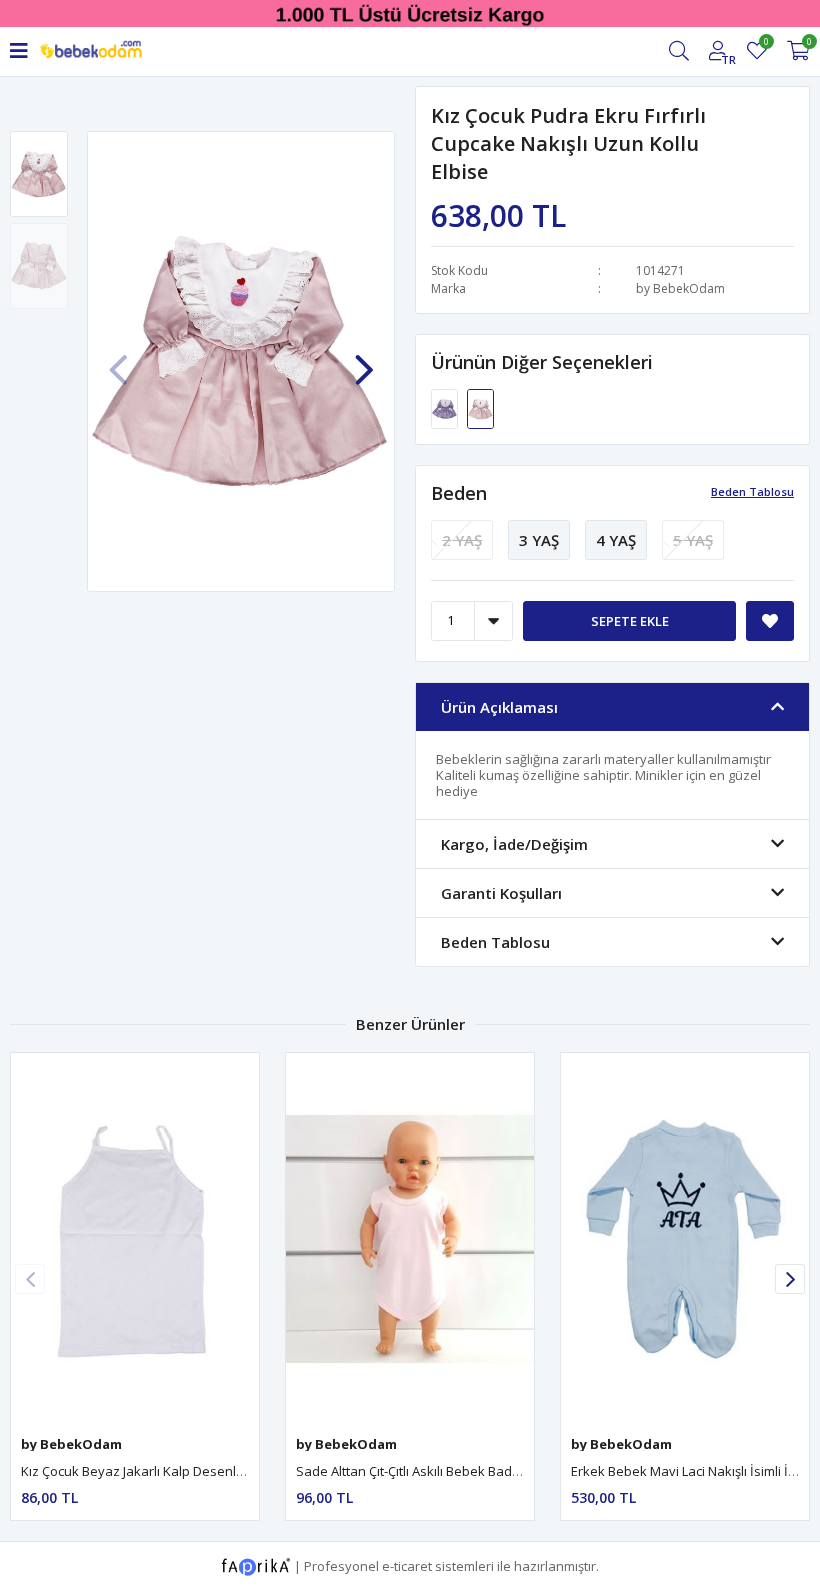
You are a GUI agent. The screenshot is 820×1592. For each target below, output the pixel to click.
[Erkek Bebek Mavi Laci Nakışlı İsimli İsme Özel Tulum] (685, 1239)
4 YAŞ (616, 540)
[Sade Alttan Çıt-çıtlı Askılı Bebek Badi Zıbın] (410, 1239)
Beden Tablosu (752, 491)
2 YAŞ (462, 540)
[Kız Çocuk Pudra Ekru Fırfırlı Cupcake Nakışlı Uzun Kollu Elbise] (480, 407)
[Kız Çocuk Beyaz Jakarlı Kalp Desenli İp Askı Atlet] (135, 1239)
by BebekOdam (680, 288)
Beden (459, 493)
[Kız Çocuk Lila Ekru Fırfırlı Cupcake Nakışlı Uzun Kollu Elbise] (446, 407)
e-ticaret (407, 1565)
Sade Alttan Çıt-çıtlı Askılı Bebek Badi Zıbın (422, 1471)
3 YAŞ (539, 540)
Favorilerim (765, 44)
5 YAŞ (693, 540)
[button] (364, 360)
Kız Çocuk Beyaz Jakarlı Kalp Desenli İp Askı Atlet (166, 1471)
